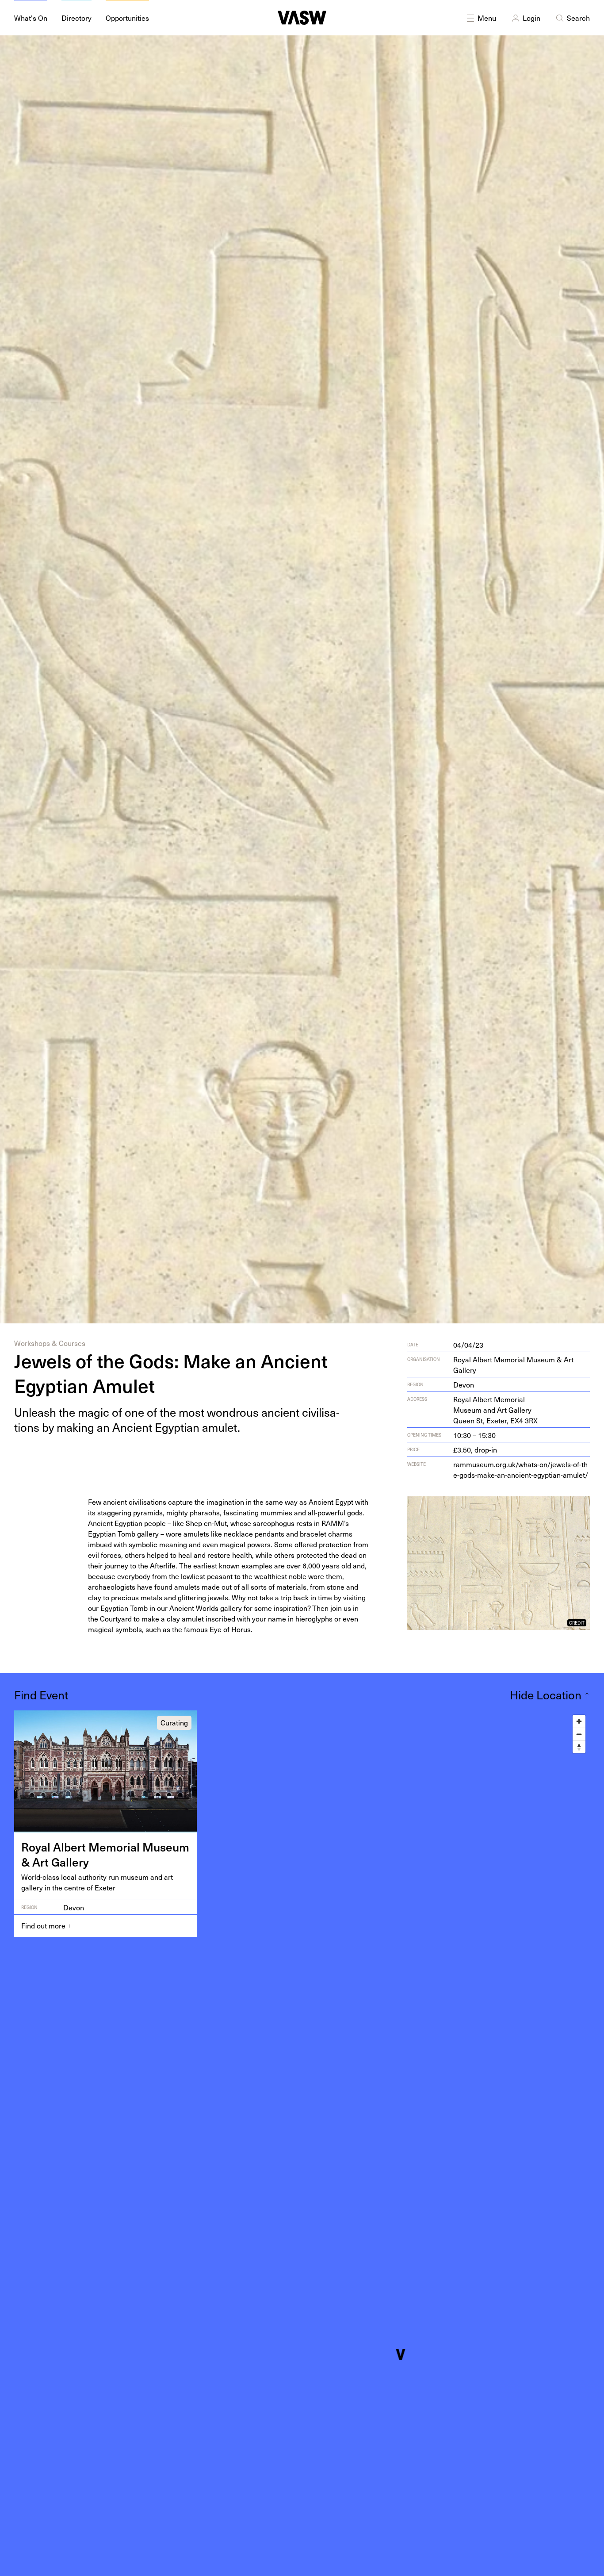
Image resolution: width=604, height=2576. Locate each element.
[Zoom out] (579, 1734)
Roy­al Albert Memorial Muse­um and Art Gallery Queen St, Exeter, (495, 1410)
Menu (487, 18)
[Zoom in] (579, 1721)
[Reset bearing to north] (579, 1747)
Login (531, 18)
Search (578, 18)
